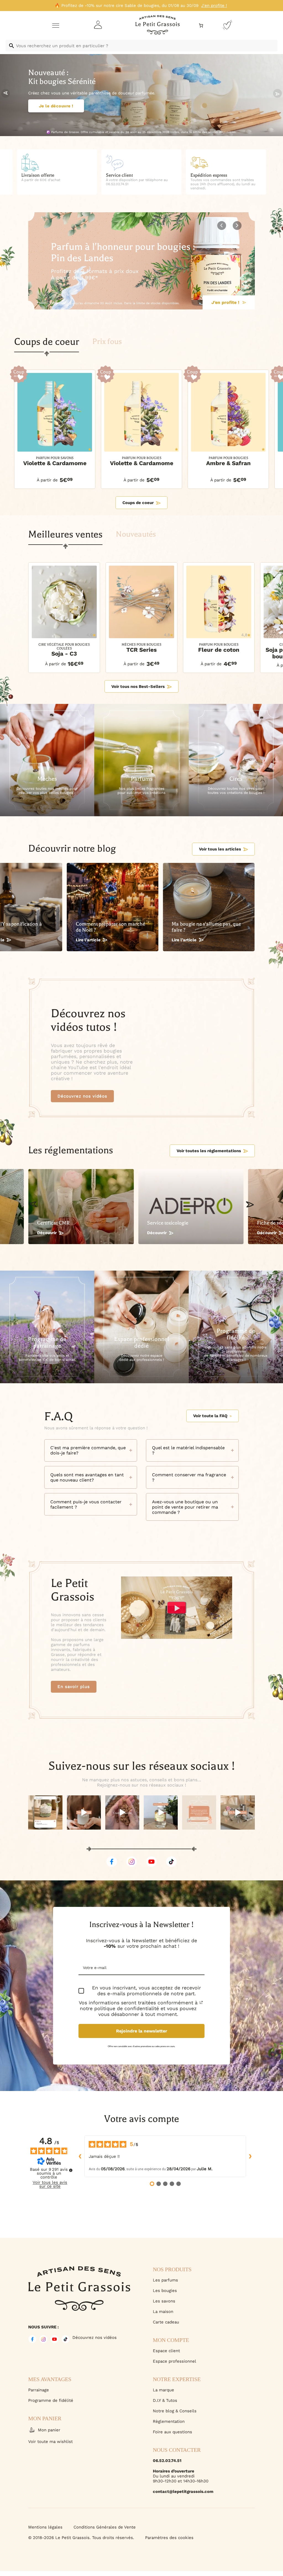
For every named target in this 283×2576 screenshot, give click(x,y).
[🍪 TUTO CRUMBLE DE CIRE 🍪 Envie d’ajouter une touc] (122, 1812)
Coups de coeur (138, 503)
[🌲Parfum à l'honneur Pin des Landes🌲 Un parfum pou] (161, 1812)
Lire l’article (88, 940)
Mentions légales (45, 2527)
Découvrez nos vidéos (82, 1096)
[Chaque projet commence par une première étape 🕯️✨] (84, 1812)
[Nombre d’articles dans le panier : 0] (201, 26)
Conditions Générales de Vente (105, 2527)
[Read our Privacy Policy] (201, 2002)
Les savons (164, 2301)
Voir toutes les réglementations (209, 1151)
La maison (163, 2312)
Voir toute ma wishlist (50, 2442)
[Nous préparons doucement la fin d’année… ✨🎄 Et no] (199, 1812)
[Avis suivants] (250, 2156)
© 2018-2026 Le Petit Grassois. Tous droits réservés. (81, 2538)
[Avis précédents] (80, 2156)
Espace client (166, 2351)
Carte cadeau (166, 2322)
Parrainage (39, 2390)
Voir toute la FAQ (210, 1416)
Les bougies (165, 2291)
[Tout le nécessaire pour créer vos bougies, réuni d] (238, 1812)
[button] (277, 93)
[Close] (273, 2390)
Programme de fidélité (51, 2400)
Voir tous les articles (220, 849)
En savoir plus (74, 1687)
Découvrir (47, 1233)
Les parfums (165, 2280)
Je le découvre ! (56, 115)
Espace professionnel (175, 2361)
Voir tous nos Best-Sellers (138, 687)
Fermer (211, 2546)
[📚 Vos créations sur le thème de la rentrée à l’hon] (45, 1812)
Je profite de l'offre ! (217, 302)
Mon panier (49, 2430)
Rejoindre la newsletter (142, 2031)
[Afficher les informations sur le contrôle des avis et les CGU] (71, 2170)
